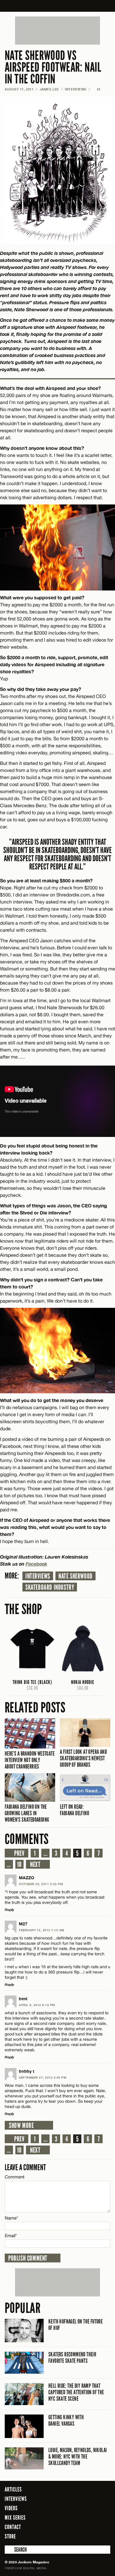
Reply (9, 1910)
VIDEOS (11, 2508)
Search (9, 2550)
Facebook (36, 1564)
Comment (15, 2177)
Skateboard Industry (50, 1587)
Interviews (38, 1576)
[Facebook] (73, 2536)
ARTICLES (13, 2489)
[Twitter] (82, 2536)
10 (19, 1865)
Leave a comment (25, 2167)
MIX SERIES (15, 2518)
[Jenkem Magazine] (58, 6)
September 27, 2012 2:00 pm (43, 2077)
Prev (19, 1853)
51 (97, 89)
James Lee (49, 89)
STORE (10, 2536)
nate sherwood (75, 1576)
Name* (11, 2218)
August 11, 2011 (19, 89)
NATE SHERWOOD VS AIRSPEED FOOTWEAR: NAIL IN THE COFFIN (53, 67)
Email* (11, 2236)
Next (35, 1865)
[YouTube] (104, 2536)
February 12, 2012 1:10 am (42, 1930)
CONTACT (13, 2527)
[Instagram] (91, 2536)
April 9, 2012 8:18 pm (37, 2005)
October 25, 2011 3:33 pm (41, 1884)
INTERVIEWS (76, 89)
